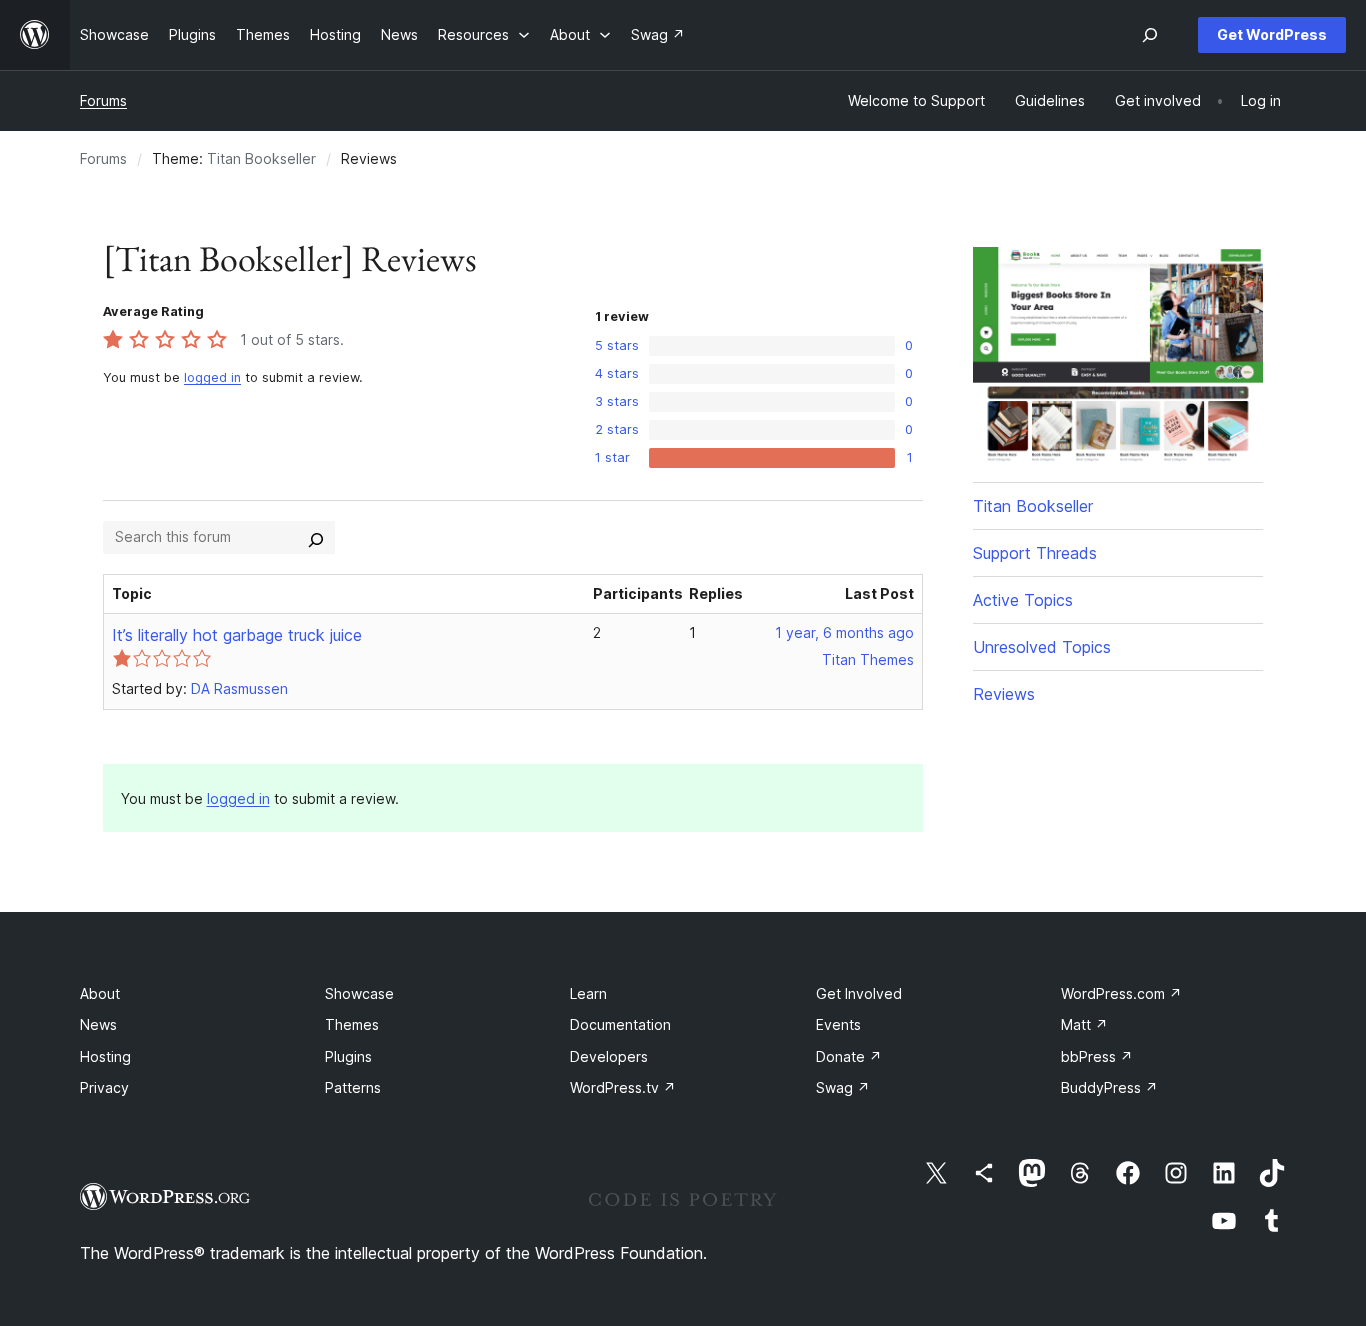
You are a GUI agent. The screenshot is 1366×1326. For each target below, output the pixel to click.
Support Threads (1035, 553)
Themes (352, 1024)
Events (838, 1024)
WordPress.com (1121, 993)
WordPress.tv (623, 1087)
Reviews (1004, 694)
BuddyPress (1109, 1087)
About (100, 993)
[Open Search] (1150, 35)
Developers (609, 1056)
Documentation (620, 1024)
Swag (843, 1087)
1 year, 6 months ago (844, 632)
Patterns (353, 1087)
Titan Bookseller (261, 158)
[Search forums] (316, 537)
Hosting (105, 1056)
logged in (212, 377)
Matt (1084, 1024)
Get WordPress (1272, 34)
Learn (588, 993)
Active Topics (1023, 600)
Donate (849, 1056)
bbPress (1097, 1056)
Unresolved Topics (1042, 647)
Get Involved (859, 993)
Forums (103, 100)
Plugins (348, 1056)
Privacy (104, 1087)
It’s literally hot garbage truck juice (237, 635)
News (98, 1024)
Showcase (359, 993)
